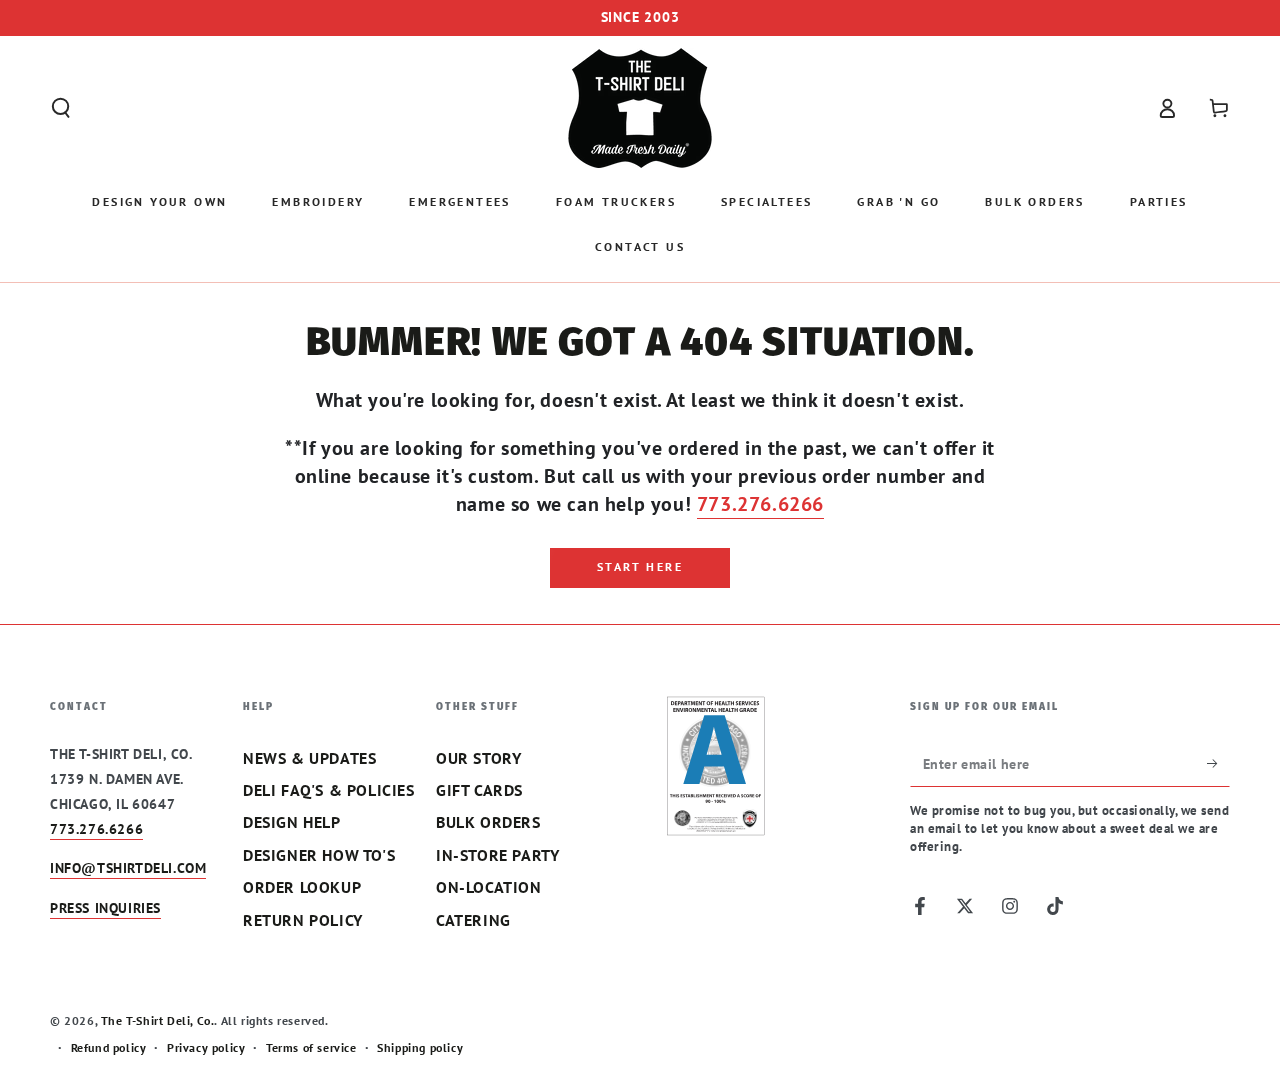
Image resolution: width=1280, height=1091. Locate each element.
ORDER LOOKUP (302, 887)
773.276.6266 (760, 504)
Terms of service (311, 1047)
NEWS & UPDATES (309, 758)
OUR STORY (478, 758)
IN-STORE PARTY (497, 855)
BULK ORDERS (488, 822)
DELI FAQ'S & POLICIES (329, 790)
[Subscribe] (1218, 764)
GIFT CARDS (479, 790)
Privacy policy (206, 1047)
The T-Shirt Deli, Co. (158, 1020)
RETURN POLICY (303, 920)
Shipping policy (420, 1047)
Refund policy (109, 1047)
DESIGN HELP (292, 822)
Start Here (640, 566)
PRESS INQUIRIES (105, 908)
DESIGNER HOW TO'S (319, 855)
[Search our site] (61, 108)
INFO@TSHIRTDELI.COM (128, 868)
